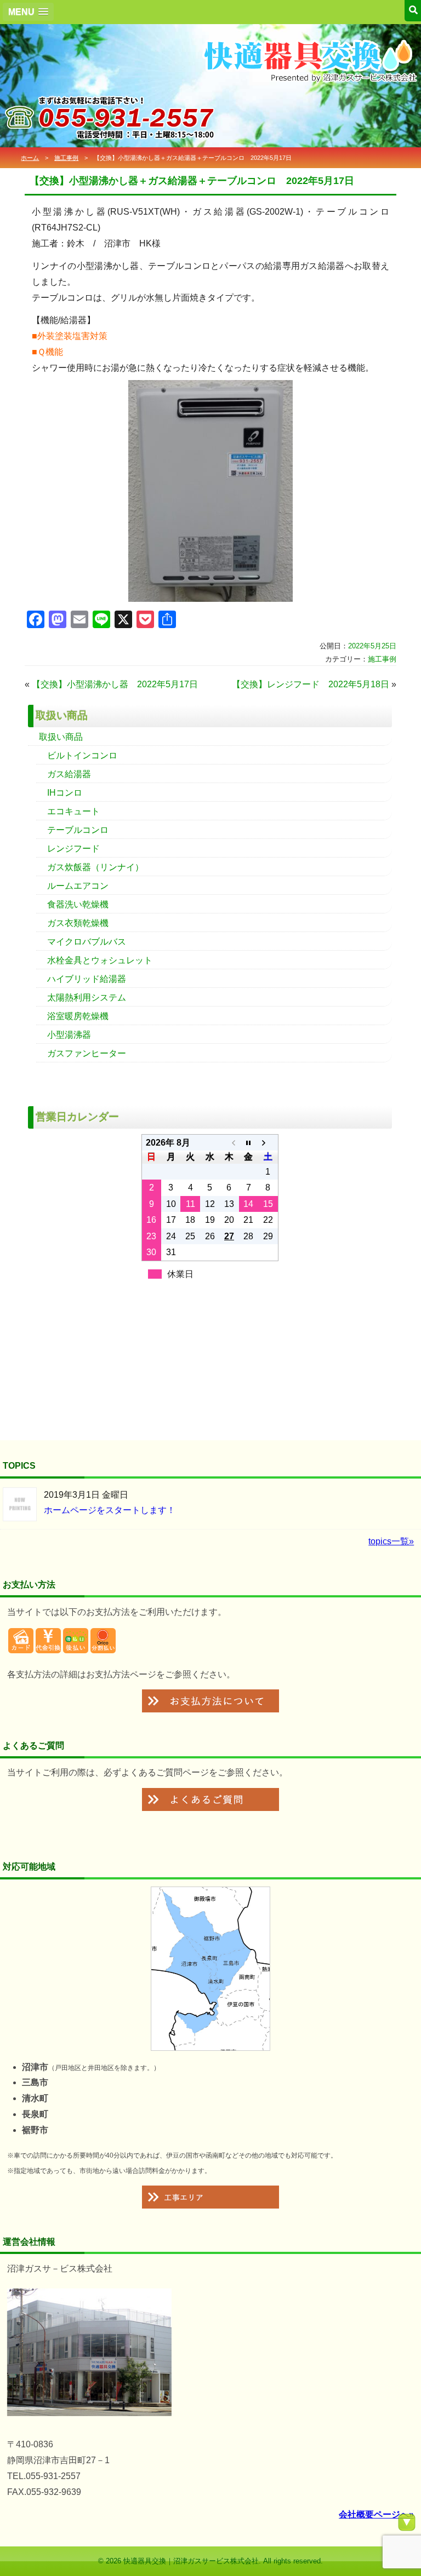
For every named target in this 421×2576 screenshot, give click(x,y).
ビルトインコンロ (82, 755)
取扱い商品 (61, 737)
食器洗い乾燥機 (78, 904)
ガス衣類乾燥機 (78, 923)
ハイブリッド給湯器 (87, 979)
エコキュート (73, 811)
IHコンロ (65, 793)
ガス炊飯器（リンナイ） (95, 867)
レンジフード (73, 849)
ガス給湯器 (69, 774)
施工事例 (66, 158)
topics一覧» (391, 1541)
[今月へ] (249, 1143)
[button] (28, 12)
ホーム (30, 158)
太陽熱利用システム (87, 997)
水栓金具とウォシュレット (100, 960)
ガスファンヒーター (87, 1053)
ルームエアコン (78, 886)
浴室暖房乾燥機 (78, 1016)
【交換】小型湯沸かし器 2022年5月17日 (115, 684)
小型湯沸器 (69, 1035)
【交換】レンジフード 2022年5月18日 (311, 684)
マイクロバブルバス (87, 942)
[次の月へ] (268, 1143)
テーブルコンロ (78, 830)
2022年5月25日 (372, 646)
